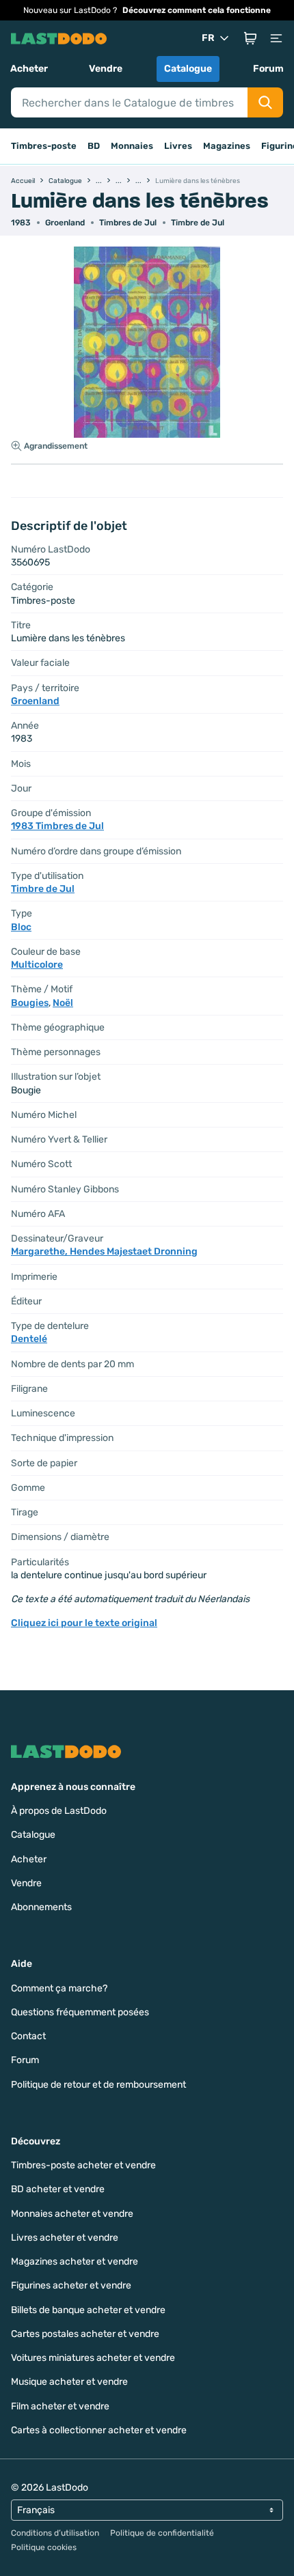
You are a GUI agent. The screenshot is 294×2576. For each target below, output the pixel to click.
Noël (63, 1003)
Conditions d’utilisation (55, 2533)
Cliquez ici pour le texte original (84, 1623)
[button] (250, 38)
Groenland (65, 223)
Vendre (106, 69)
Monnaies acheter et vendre (72, 2214)
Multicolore (37, 965)
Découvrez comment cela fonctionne (197, 10)
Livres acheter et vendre (65, 2238)
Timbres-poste (44, 146)
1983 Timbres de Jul (57, 826)
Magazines (227, 146)
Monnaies (132, 146)
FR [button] (208, 38)
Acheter (29, 69)
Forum (268, 69)
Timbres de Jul (128, 223)
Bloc (21, 927)
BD (94, 146)
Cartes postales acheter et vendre (85, 2334)
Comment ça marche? (59, 1988)
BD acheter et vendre (58, 2189)
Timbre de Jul (198, 223)
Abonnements (41, 1907)
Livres (178, 146)
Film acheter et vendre (60, 2406)
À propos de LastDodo (59, 1811)
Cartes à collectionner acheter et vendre (99, 2430)
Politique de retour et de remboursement (98, 2085)
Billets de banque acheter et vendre (88, 2310)
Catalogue (188, 69)
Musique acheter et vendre (69, 2382)
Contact (28, 2036)
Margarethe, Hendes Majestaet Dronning (104, 1251)
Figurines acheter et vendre (71, 2285)
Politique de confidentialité (162, 2533)
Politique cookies (44, 2547)
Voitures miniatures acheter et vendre (93, 2358)
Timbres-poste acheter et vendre (83, 2165)
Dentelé (29, 1339)
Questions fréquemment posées (80, 2012)
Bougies (30, 1003)
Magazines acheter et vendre (75, 2262)
